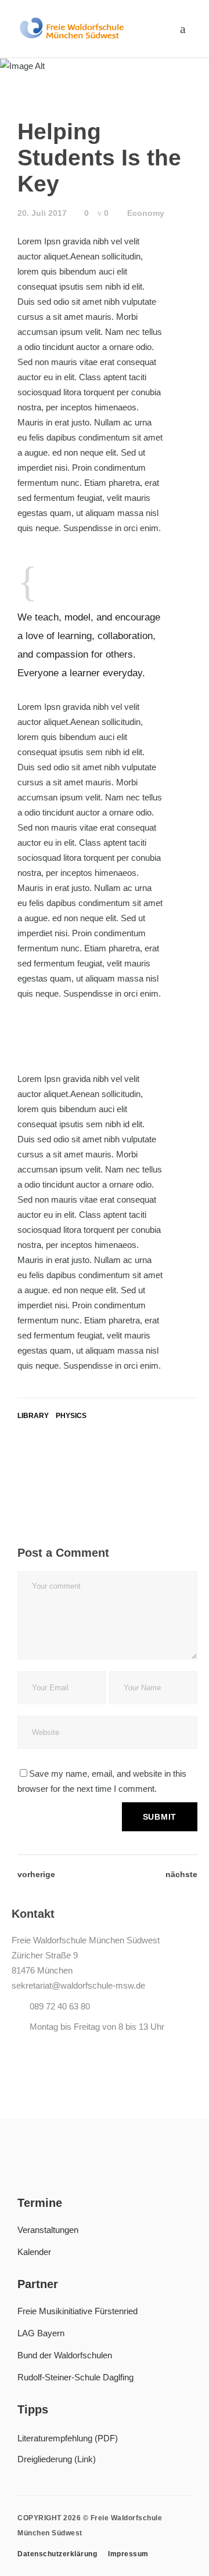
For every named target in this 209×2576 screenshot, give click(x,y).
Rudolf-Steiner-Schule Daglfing (75, 2377)
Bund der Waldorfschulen (65, 2355)
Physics (71, 1416)
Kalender (34, 2252)
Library (33, 1416)
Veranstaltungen (48, 2230)
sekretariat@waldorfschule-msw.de (78, 1985)
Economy (146, 213)
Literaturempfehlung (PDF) (68, 2438)
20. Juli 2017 (42, 213)
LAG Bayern (41, 2333)
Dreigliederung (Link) (57, 2459)
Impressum (128, 2554)
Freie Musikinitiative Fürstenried (78, 2311)
